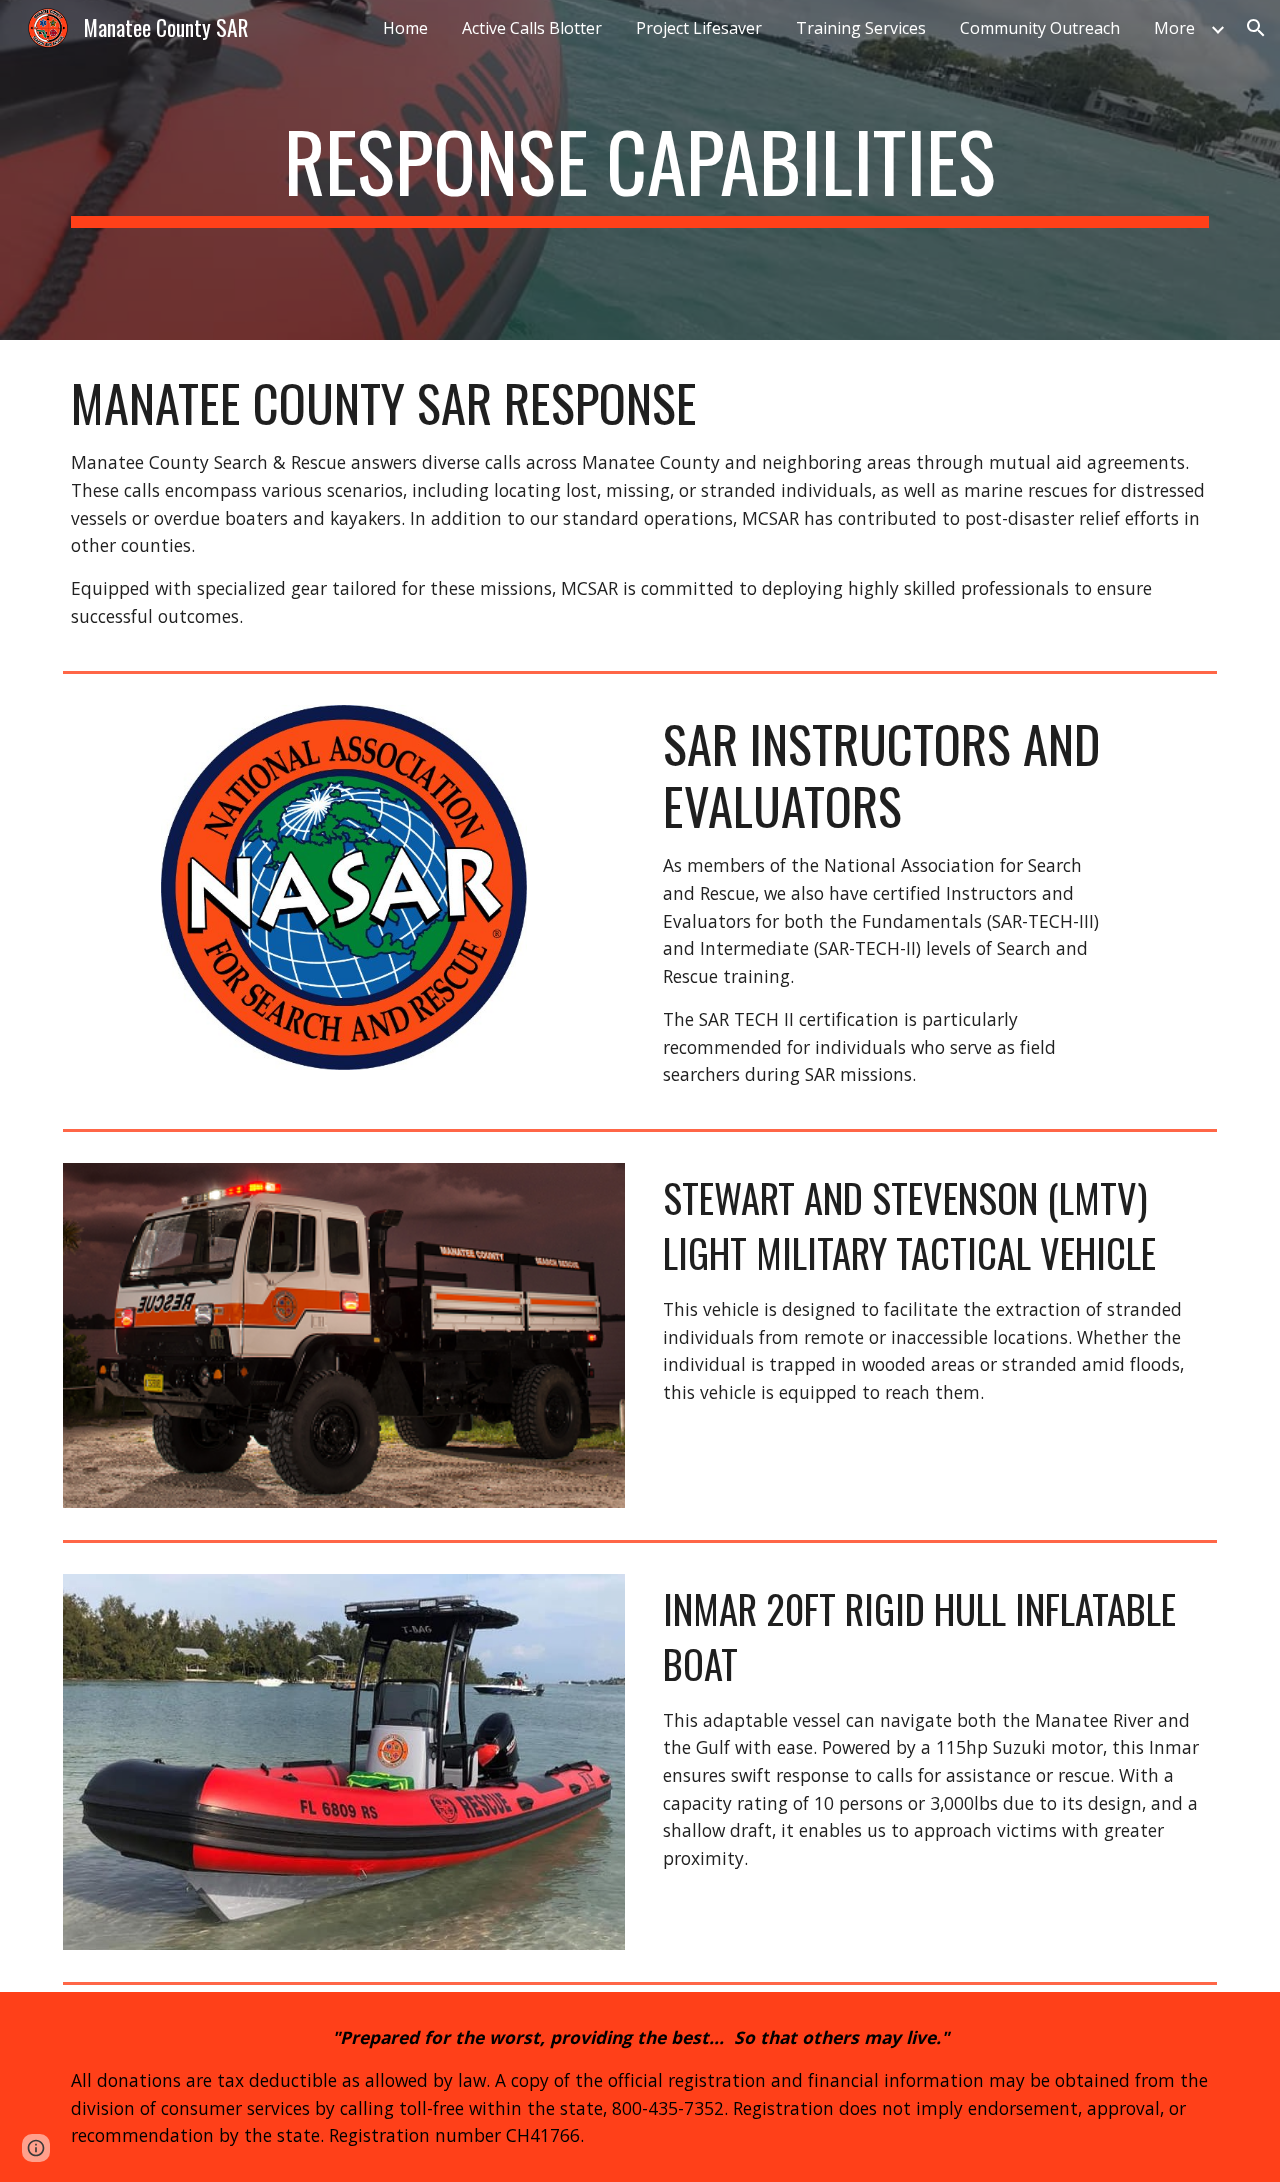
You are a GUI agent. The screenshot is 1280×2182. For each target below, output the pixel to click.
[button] (1256, 28)
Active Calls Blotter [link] (532, 28)
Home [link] (405, 28)
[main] (640, 170)
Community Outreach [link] (1040, 28)
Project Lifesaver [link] (699, 28)
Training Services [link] (861, 28)
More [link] (1174, 28)
